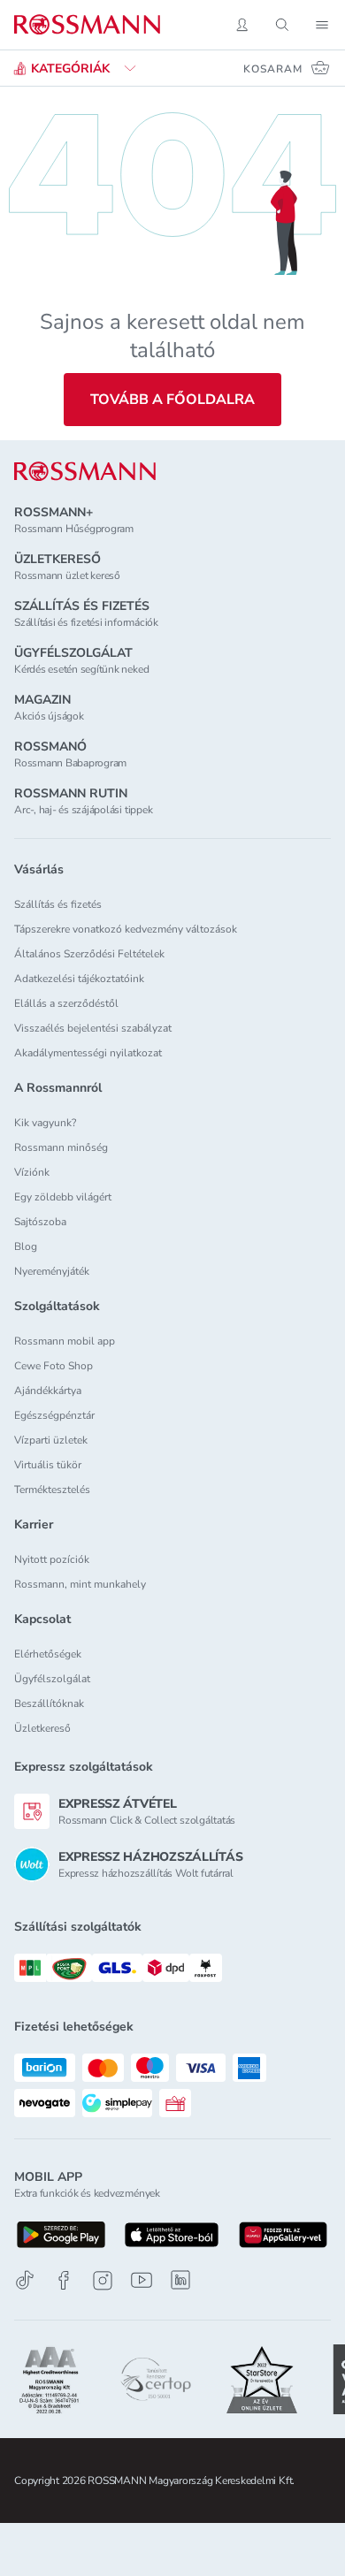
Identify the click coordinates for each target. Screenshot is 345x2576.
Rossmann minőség (61, 1147)
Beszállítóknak (49, 1703)
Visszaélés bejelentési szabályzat (93, 1028)
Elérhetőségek (48, 1654)
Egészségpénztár (54, 1415)
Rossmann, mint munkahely (80, 1584)
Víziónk (32, 1172)
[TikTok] (25, 2280)
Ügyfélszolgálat (52, 1679)
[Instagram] (103, 2280)
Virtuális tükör (48, 1465)
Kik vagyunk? (45, 1123)
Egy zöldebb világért (63, 1197)
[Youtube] (142, 2280)
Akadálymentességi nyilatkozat (88, 1053)
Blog (26, 1246)
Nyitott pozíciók (52, 1559)
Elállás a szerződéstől (66, 1003)
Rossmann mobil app (65, 1341)
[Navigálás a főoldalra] (87, 25)
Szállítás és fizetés (58, 904)
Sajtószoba (40, 1222)
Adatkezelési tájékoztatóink (79, 979)
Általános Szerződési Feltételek (89, 954)
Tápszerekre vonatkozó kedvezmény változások (126, 929)
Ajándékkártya (48, 1391)
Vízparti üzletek (51, 1440)
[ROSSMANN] (85, 472)
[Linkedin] (180, 2280)
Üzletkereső (42, 1728)
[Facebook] (64, 2280)
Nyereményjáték (52, 1271)
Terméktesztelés (52, 1490)
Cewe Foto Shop (54, 1366)
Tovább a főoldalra (172, 400)
